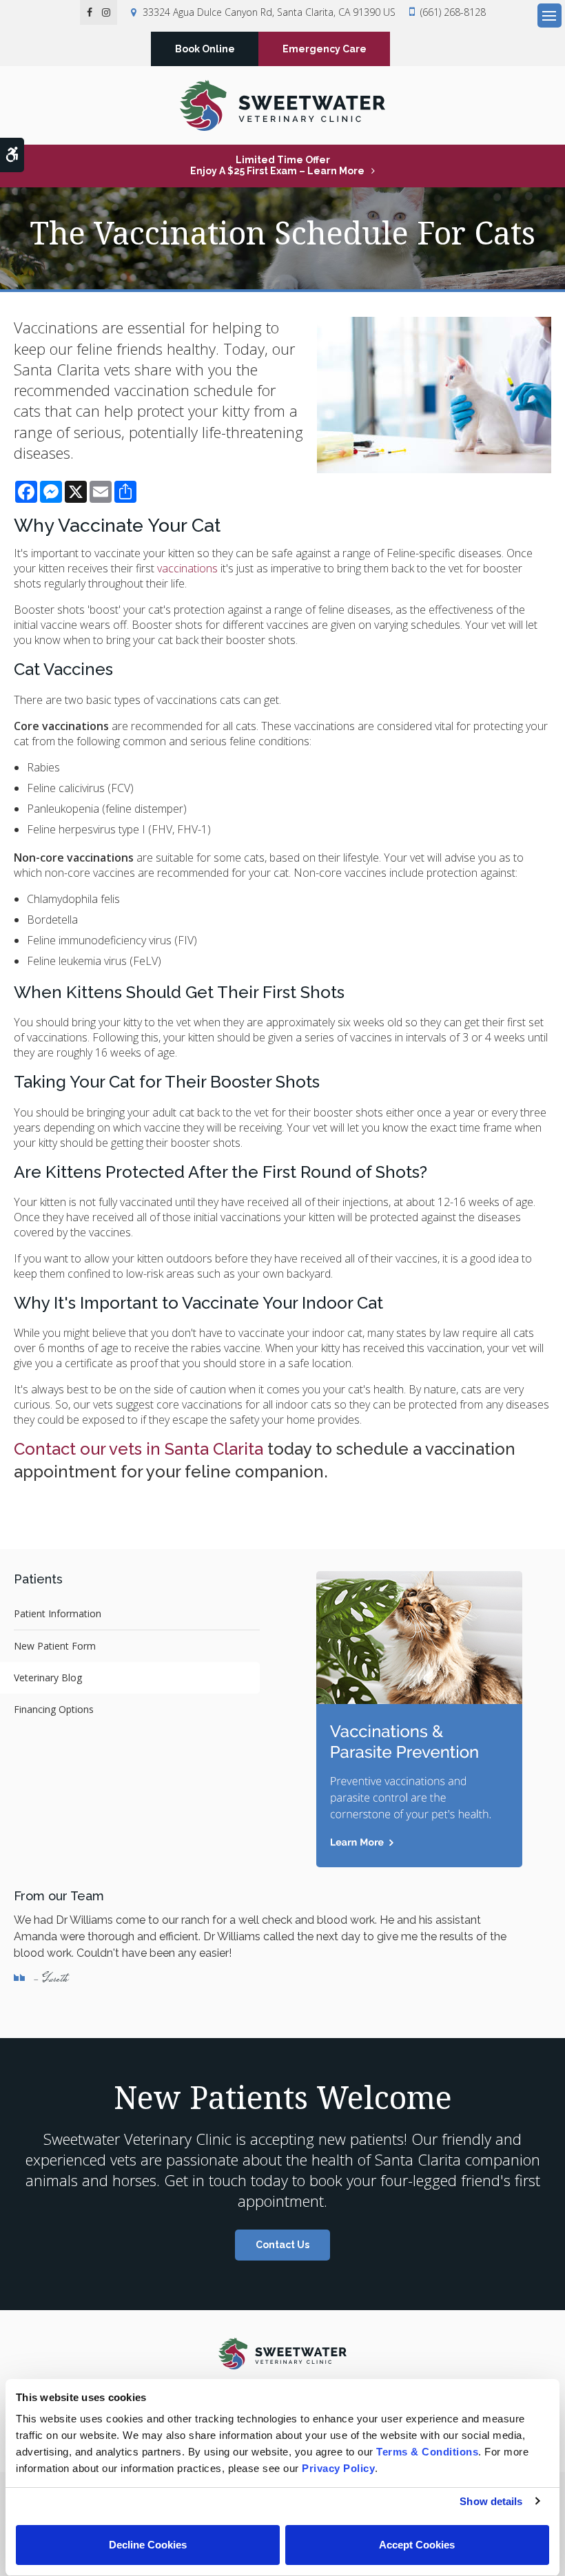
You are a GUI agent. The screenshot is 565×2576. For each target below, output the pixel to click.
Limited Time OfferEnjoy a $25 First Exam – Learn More (277, 165)
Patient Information (58, 1613)
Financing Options (54, 1709)
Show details (491, 2501)
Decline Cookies (148, 2545)
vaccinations (187, 568)
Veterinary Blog (48, 1677)
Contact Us (282, 2245)
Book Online (205, 49)
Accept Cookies (417, 2545)
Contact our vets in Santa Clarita (138, 1449)
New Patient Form (55, 1646)
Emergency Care (325, 49)
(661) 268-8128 (453, 12)
